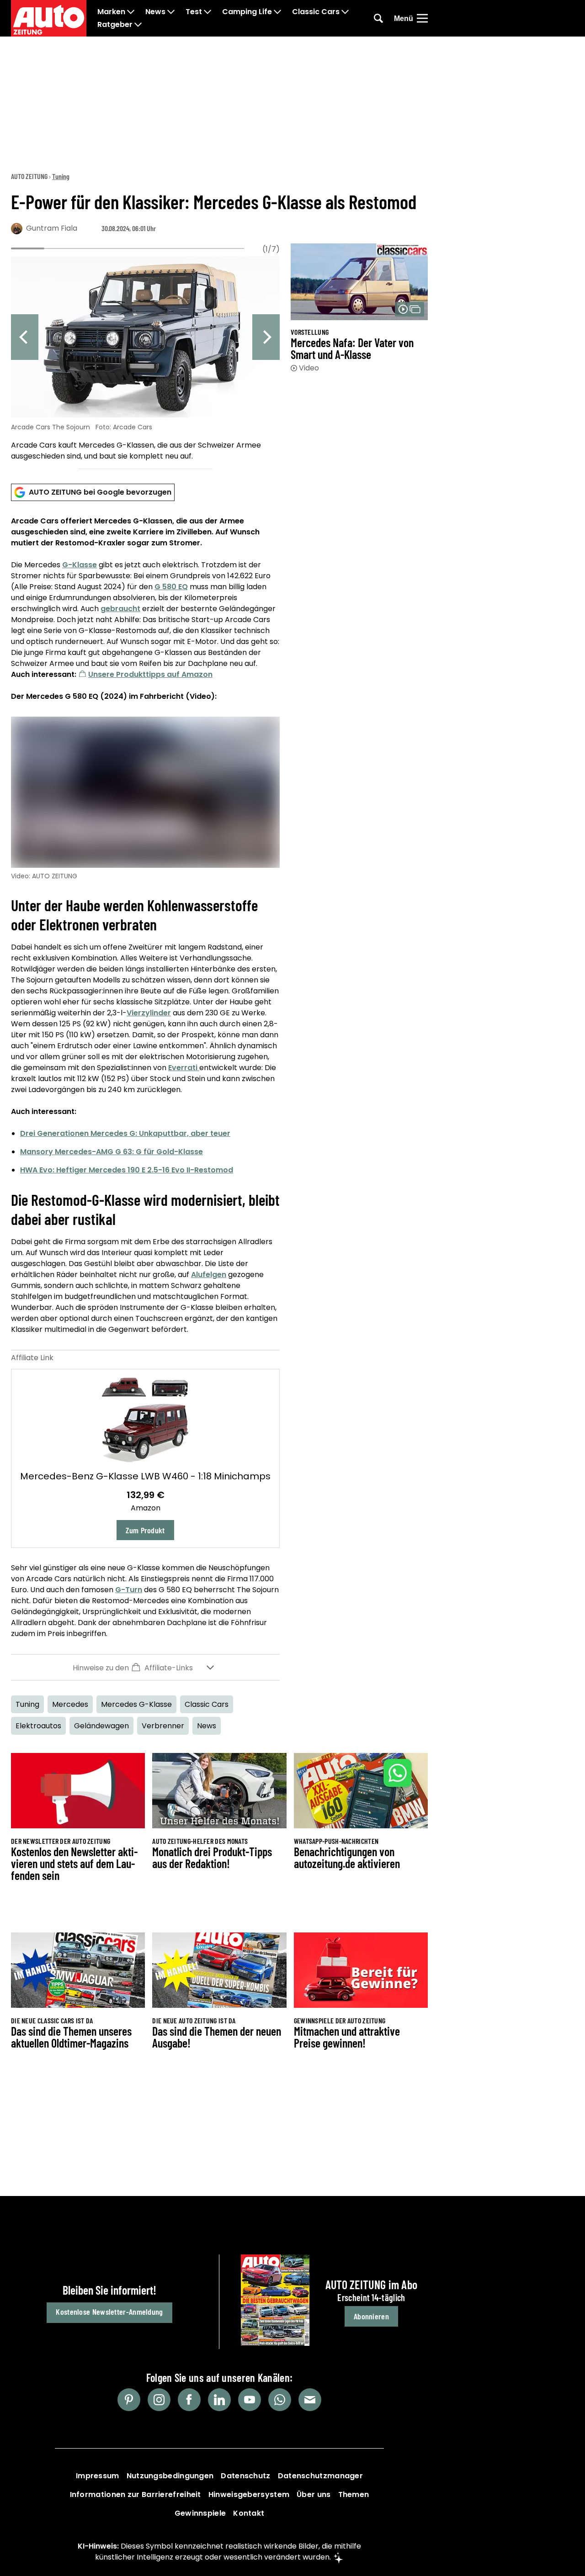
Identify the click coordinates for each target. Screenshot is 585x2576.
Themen (354, 2494)
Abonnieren (371, 2316)
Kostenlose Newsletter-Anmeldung (109, 2312)
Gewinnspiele (200, 2513)
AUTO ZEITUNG (29, 176)
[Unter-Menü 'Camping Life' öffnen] (277, 12)
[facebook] (189, 2400)
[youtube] (250, 2400)
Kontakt (249, 2513)
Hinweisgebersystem (249, 2494)
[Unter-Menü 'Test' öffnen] (207, 12)
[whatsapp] (280, 2400)
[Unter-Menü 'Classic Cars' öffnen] (345, 12)
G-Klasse (80, 565)
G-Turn (129, 1590)
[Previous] (25, 337)
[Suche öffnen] (378, 18)
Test (194, 12)
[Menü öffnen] (422, 18)
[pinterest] (129, 2400)
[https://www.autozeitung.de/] (49, 18)
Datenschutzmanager (320, 2476)
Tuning (61, 176)
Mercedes (70, 1704)
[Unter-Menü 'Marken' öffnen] (131, 12)
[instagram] (159, 2400)
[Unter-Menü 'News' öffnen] (171, 12)
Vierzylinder (149, 1013)
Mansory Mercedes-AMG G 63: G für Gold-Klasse (112, 1152)
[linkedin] (219, 2400)
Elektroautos (38, 1726)
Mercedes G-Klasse (136, 1704)
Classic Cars (316, 12)
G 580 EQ (171, 587)
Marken (111, 12)
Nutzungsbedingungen (170, 2476)
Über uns (314, 2494)
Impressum (98, 2476)
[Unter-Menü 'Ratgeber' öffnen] (138, 25)
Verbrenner (163, 1726)
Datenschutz (245, 2476)
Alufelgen (209, 1275)
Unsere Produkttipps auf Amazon (150, 674)
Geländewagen (101, 1726)
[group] (145, 360)
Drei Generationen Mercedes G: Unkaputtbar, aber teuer (125, 1133)
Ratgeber (115, 25)
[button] (145, 1667)
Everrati (184, 1068)
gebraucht (120, 609)
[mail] (310, 2400)
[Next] (266, 337)
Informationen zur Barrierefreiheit (136, 2494)
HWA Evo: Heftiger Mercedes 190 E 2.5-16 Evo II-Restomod (127, 1170)
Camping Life (247, 12)
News (155, 12)
